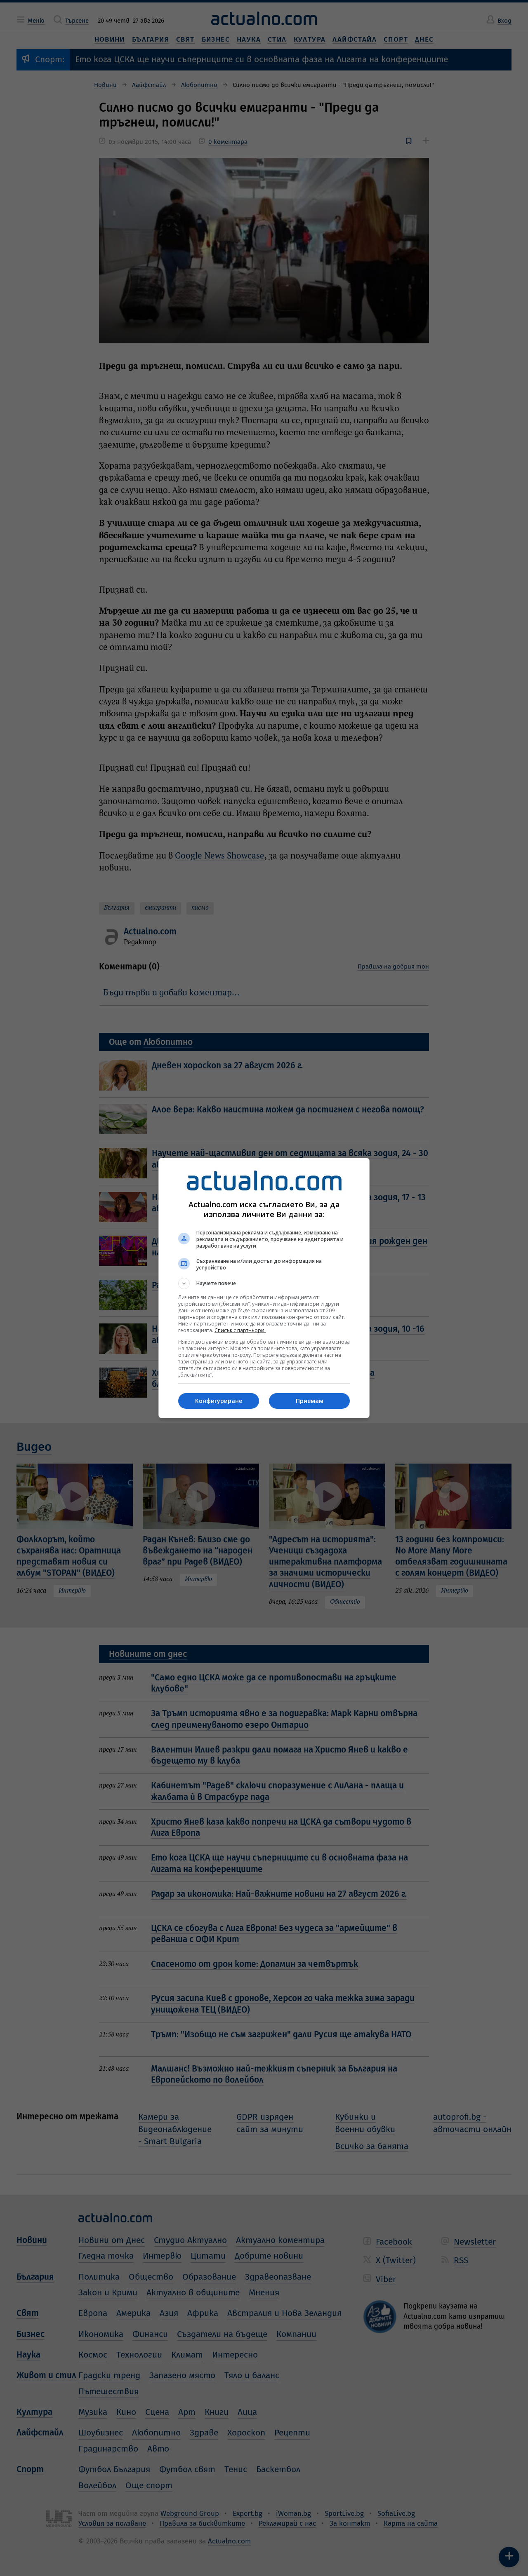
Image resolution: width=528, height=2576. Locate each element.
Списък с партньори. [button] (240, 1330)
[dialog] (264, 1288)
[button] (264, 1283)
